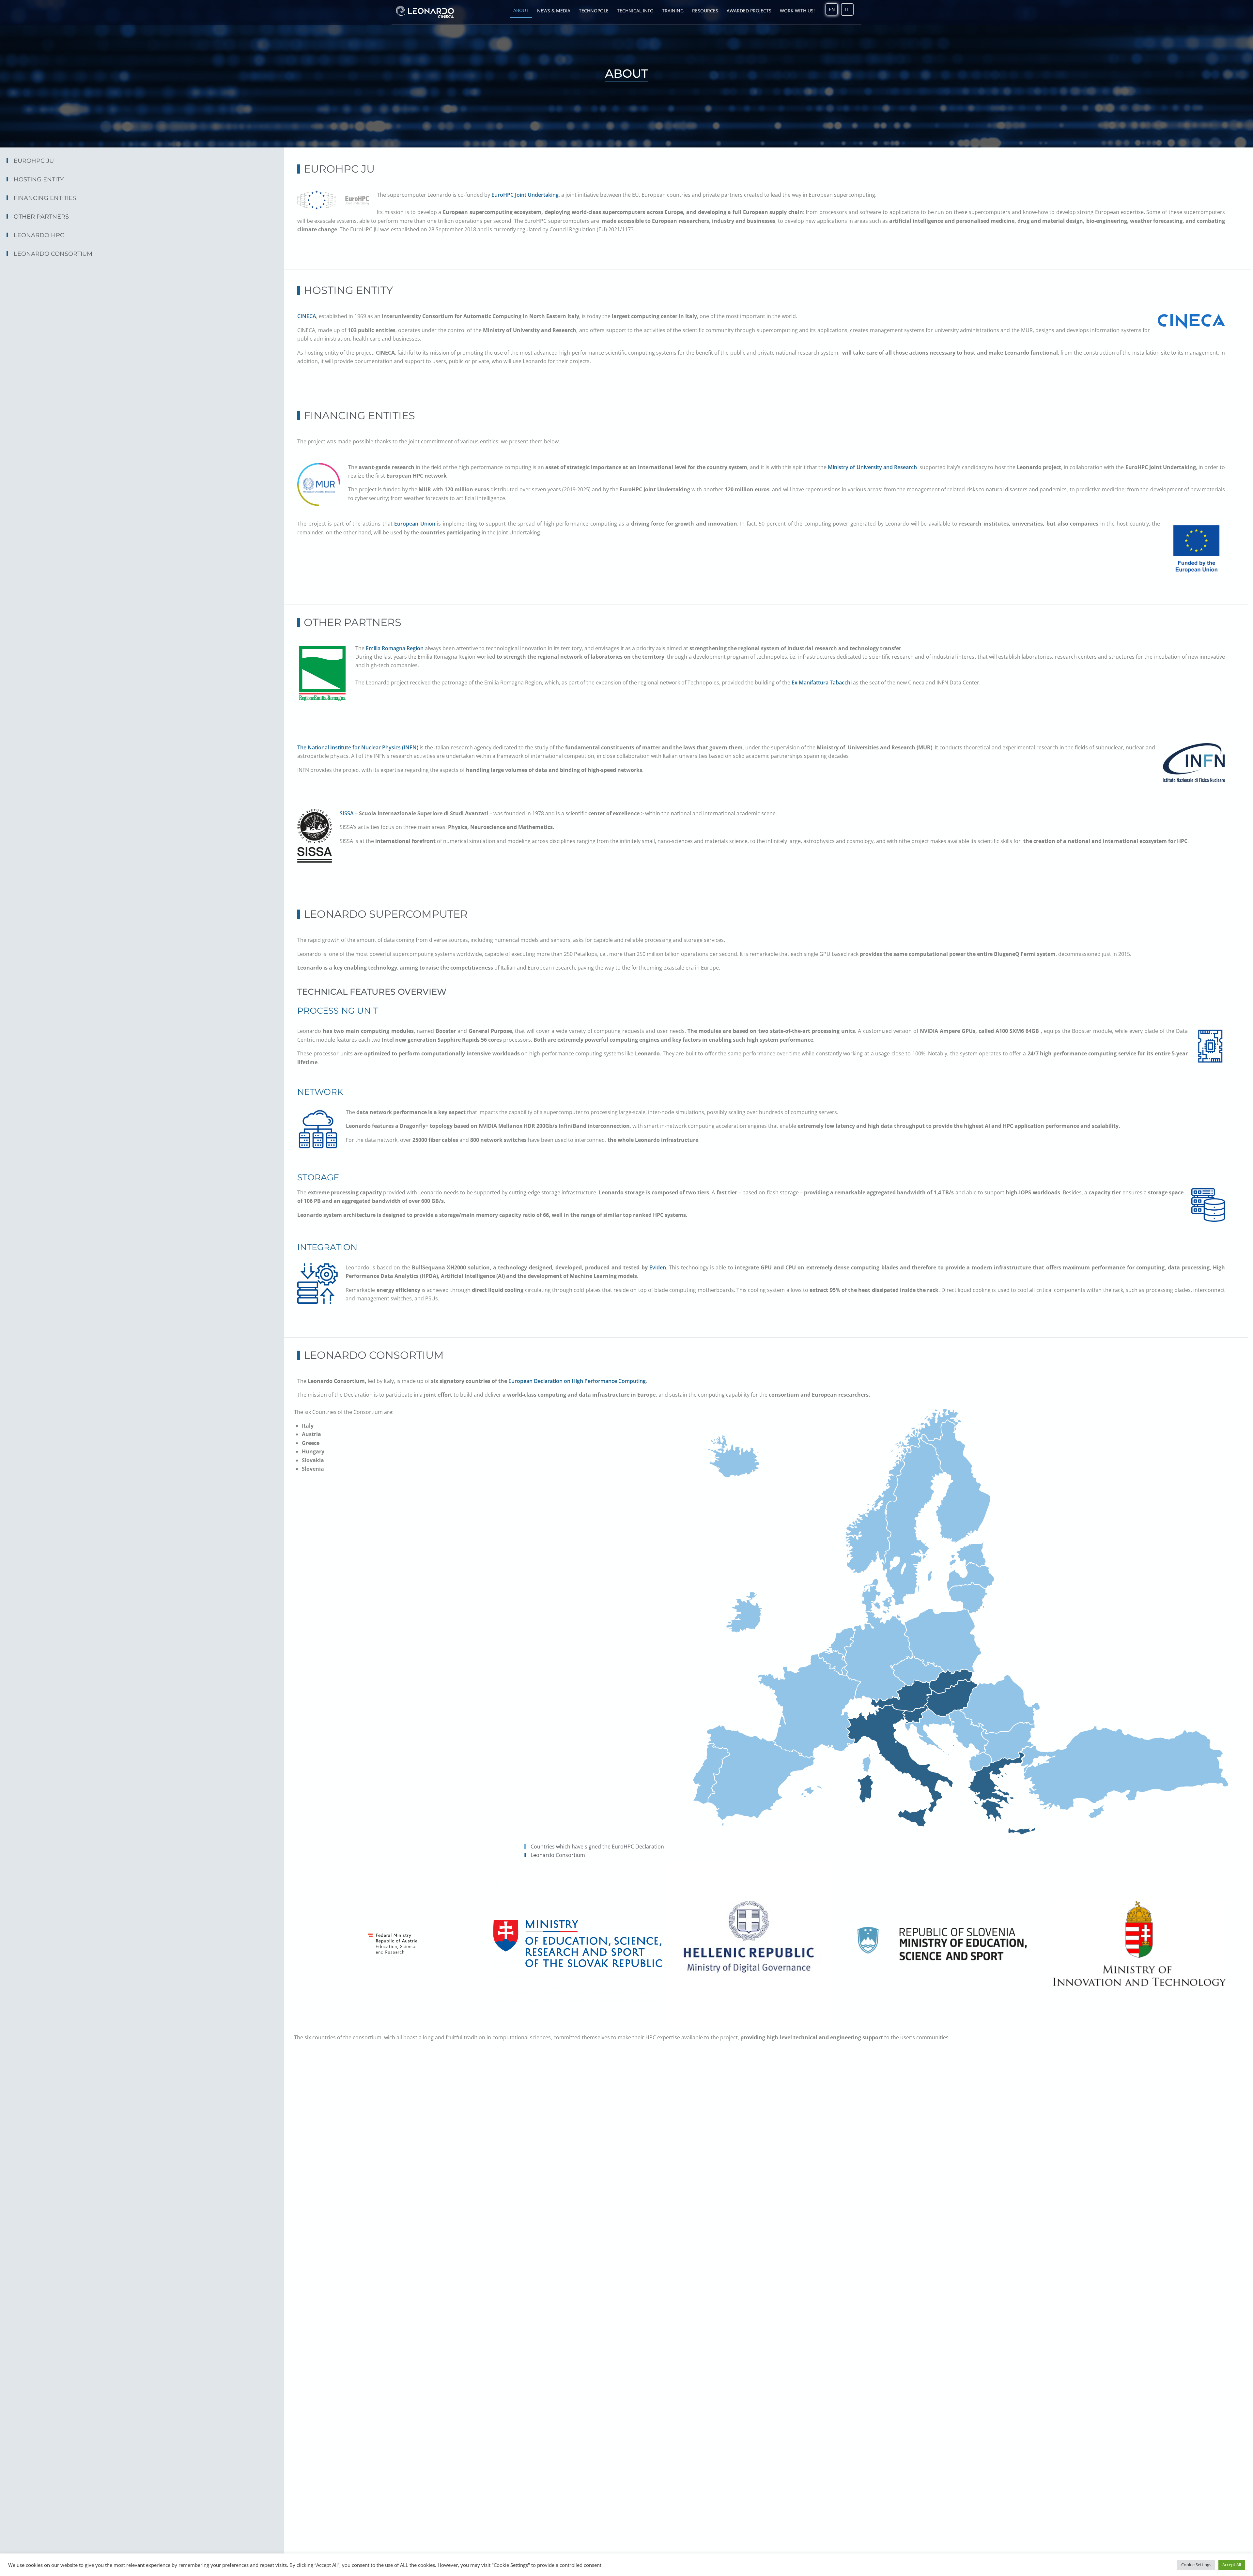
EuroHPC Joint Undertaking (525, 195)
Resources (705, 11)
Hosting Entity (39, 179)
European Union (415, 524)
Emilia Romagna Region (395, 648)
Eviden (658, 1267)
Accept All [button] (1232, 2565)
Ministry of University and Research (873, 467)
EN (832, 9)
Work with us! (797, 11)
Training (673, 11)
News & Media (554, 11)
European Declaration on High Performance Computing (577, 1381)
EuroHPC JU (34, 161)
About (521, 10)
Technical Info (635, 11)
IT (847, 9)
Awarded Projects (749, 11)
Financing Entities (45, 198)
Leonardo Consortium (53, 254)
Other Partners (41, 217)
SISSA (347, 813)
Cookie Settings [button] (1196, 2565)
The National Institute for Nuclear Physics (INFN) (358, 747)
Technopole (594, 11)
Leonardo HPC (39, 235)
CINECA (307, 316)
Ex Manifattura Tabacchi (822, 682)
